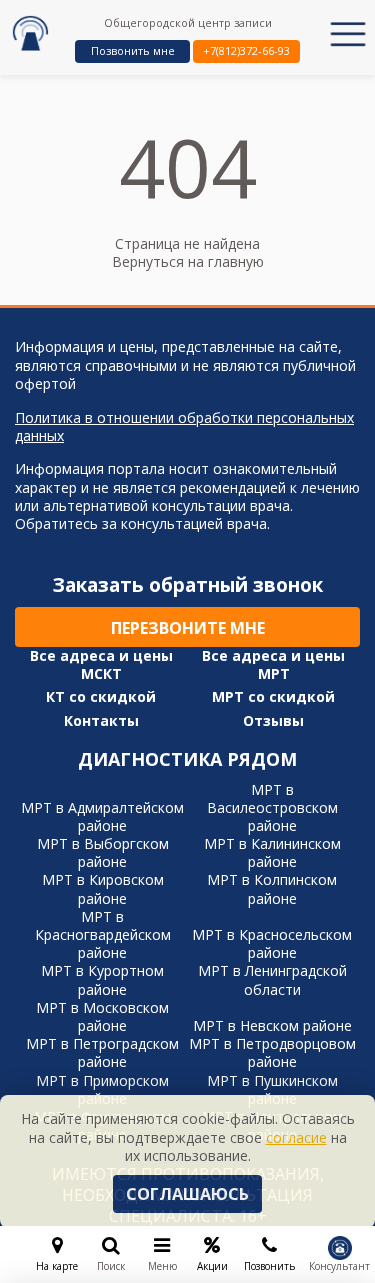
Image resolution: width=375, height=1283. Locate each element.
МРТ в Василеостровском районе (272, 807)
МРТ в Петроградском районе (102, 1052)
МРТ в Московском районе (102, 1016)
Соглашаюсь (187, 1194)
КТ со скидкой (101, 697)
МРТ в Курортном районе (102, 979)
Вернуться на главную (188, 261)
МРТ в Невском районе (272, 1025)
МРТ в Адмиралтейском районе (102, 816)
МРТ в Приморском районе (102, 1089)
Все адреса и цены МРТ (273, 665)
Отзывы (273, 721)
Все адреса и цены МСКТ (101, 665)
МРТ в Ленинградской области (272, 979)
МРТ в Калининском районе (272, 852)
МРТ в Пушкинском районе (272, 1089)
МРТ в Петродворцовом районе (272, 1052)
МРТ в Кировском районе (103, 888)
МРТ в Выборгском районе (103, 852)
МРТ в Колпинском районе (272, 888)
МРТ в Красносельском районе (272, 943)
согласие (296, 1137)
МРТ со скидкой (273, 697)
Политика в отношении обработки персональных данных (184, 427)
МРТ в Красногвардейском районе (103, 934)
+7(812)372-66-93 (246, 50)
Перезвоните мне (188, 628)
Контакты (101, 721)
